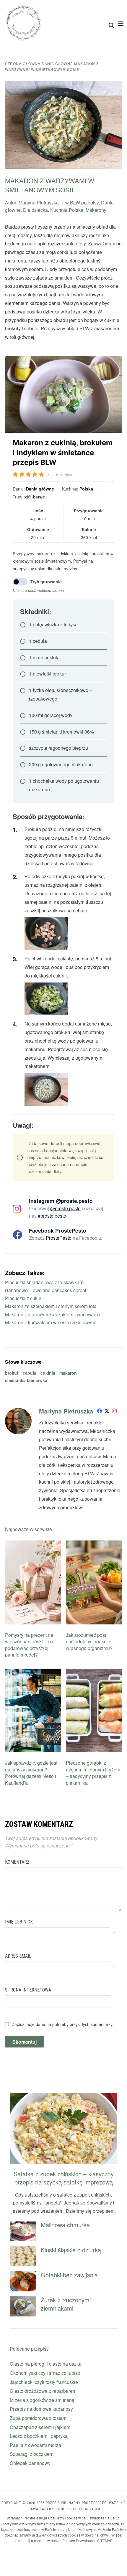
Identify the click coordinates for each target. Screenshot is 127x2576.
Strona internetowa (28, 1990)
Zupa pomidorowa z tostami (39, 2418)
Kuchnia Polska (67, 210)
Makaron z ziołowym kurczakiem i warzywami (53, 1314)
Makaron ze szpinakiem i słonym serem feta (51, 1306)
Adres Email (18, 1956)
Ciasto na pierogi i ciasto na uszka (46, 2364)
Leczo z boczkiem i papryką (39, 2436)
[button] (121, 23)
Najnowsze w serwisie (29, 1529)
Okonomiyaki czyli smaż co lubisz (45, 2373)
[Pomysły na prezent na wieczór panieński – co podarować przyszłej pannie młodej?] (33, 1544)
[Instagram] (114, 1412)
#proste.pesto (52, 1216)
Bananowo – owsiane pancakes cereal (46, 1290)
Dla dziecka (35, 210)
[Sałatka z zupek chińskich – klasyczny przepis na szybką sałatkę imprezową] (63, 2097)
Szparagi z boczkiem (32, 2454)
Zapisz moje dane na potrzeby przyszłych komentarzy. (63, 2024)
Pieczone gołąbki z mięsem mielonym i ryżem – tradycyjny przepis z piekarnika (93, 1773)
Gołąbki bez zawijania (69, 2275)
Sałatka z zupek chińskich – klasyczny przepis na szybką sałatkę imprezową (64, 2178)
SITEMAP (105, 2541)
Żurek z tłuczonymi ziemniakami (66, 2304)
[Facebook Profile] (100, 1412)
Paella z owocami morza (35, 2445)
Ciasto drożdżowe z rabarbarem (43, 2391)
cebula (30, 1373)
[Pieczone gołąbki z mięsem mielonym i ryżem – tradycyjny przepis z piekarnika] (94, 1672)
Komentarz (17, 1862)
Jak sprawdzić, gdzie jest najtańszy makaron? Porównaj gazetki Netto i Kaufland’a (31, 1773)
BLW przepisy (84, 203)
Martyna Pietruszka (39, 203)
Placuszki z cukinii (24, 1298)
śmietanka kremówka (26, 1380)
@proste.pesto (65, 1208)
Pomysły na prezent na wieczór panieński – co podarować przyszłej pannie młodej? (29, 1645)
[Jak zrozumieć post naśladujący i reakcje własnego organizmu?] (94, 1544)
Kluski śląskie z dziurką (71, 2250)
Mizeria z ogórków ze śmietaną (42, 2400)
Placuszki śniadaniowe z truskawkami (45, 1282)
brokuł (12, 1373)
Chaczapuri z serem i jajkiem (40, 2427)
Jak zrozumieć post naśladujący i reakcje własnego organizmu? (89, 1642)
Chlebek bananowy (30, 2463)
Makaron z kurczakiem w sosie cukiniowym (50, 1322)
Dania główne (57, 63)
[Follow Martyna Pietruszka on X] (107, 1412)
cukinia (48, 1373)
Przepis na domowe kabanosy (41, 2409)
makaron (68, 1373)
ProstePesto (59, 1238)
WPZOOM (92, 2509)
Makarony (96, 210)
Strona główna (23, 63)
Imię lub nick (19, 1922)
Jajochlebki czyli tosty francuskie (44, 2382)
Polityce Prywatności (79, 2541)
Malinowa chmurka (65, 2225)
